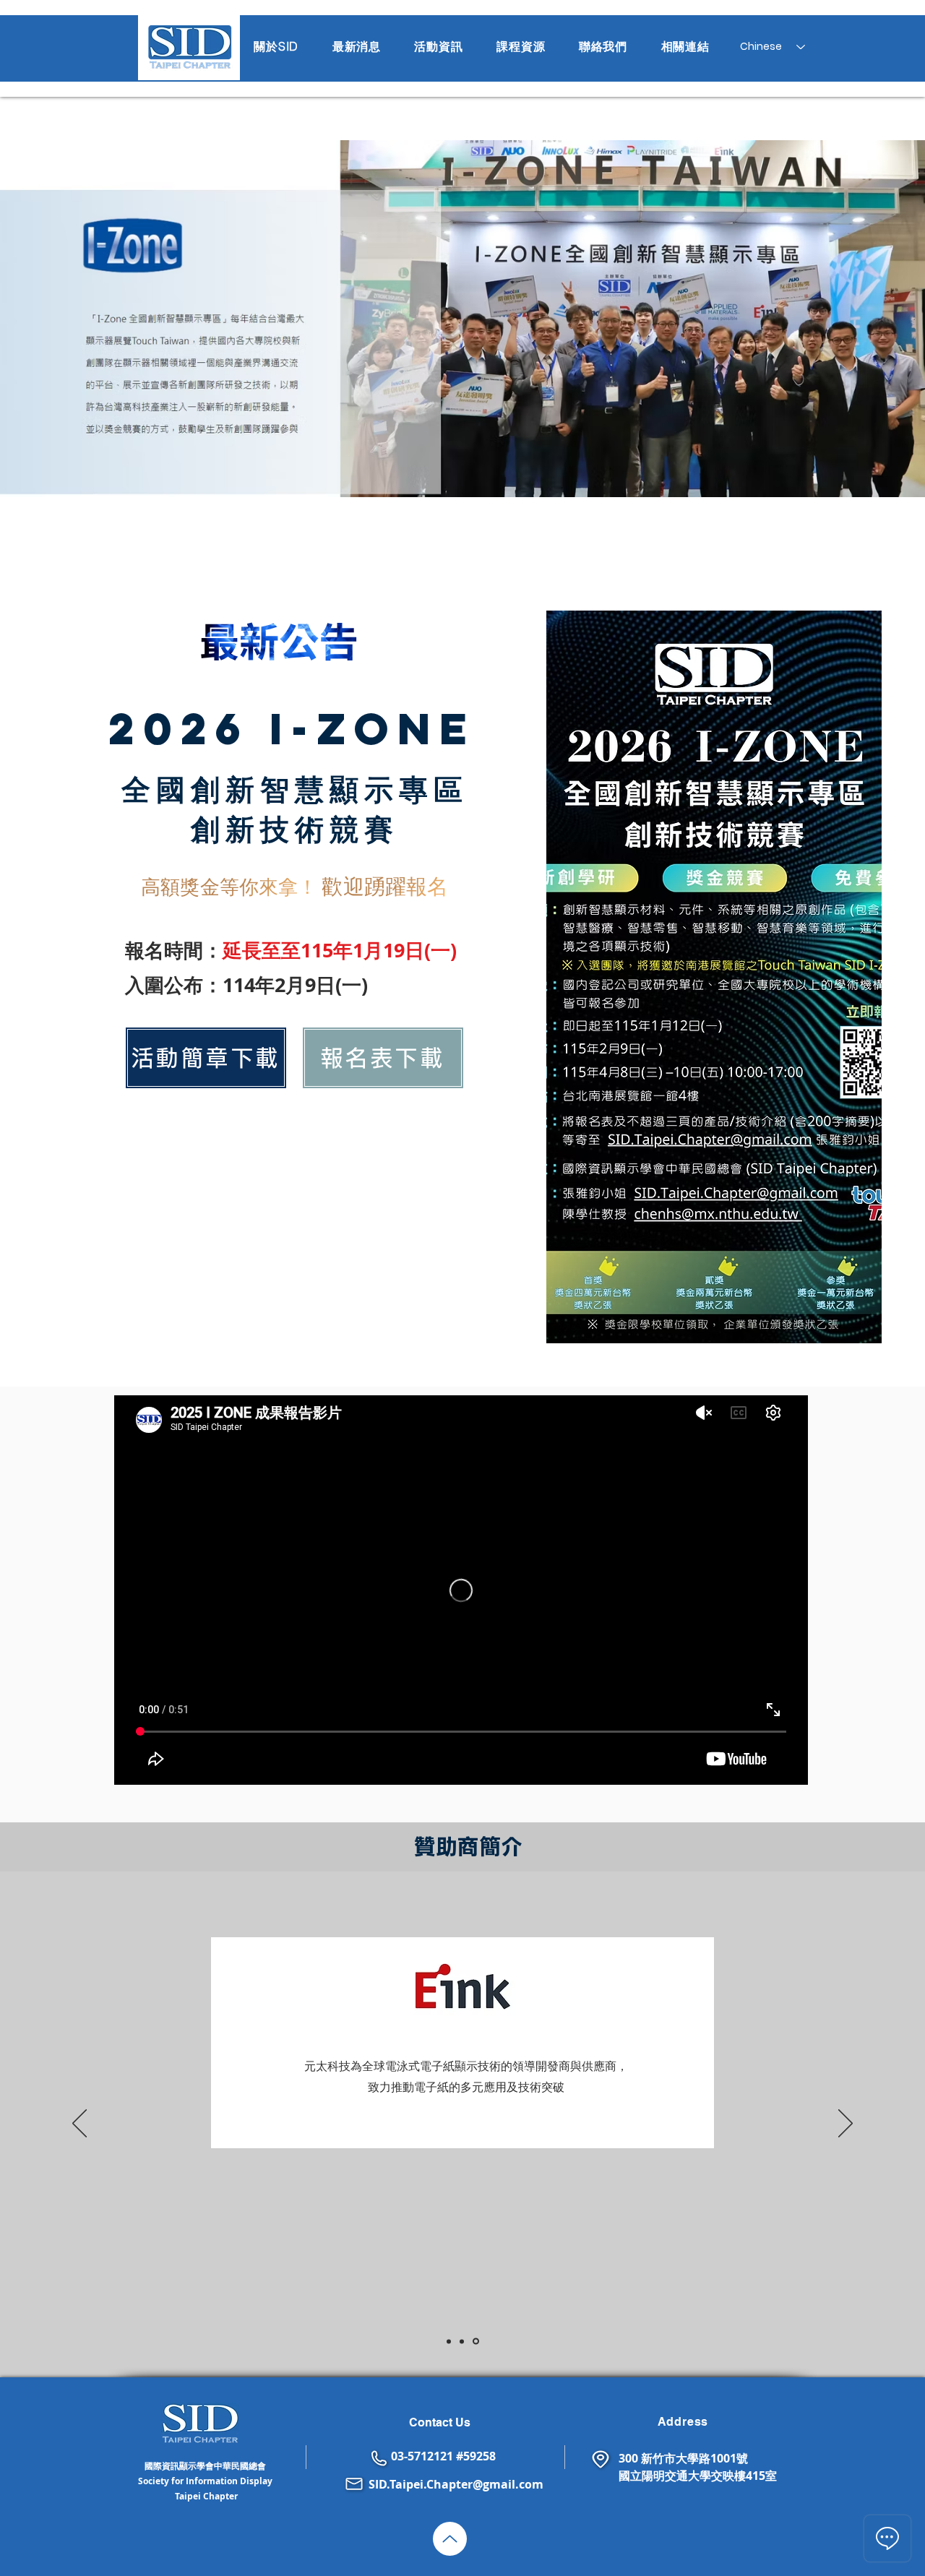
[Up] (450, 2539)
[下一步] (846, 2124)
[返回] (79, 2124)
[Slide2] (462, 2341)
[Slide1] (449, 2341)
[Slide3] (476, 2342)
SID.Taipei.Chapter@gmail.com (456, 2484)
